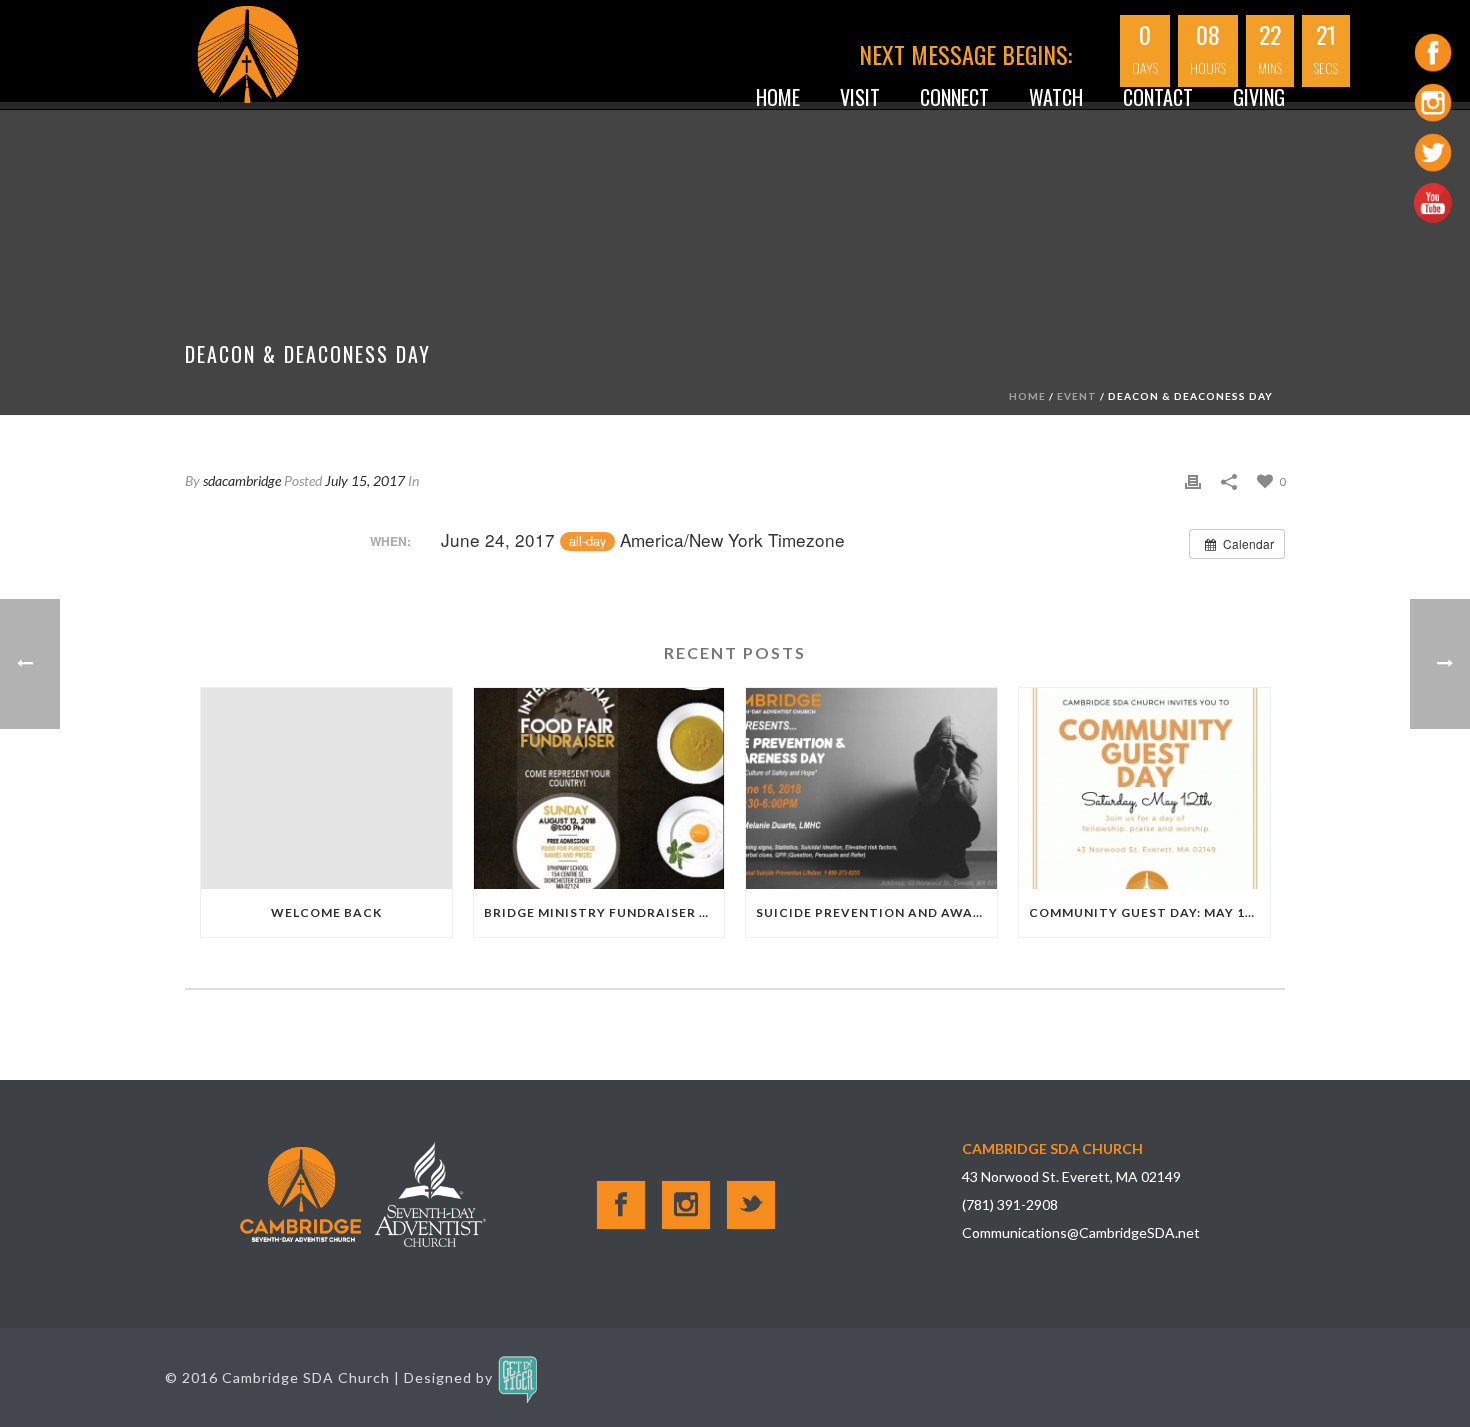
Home (778, 95)
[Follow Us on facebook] (621, 1205)
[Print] (1193, 480)
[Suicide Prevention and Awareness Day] (871, 788)
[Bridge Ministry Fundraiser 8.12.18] (599, 788)
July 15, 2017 (365, 480)
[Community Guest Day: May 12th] (1144, 788)
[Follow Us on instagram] (686, 1205)
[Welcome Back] (326, 788)
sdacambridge (242, 480)
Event (1077, 396)
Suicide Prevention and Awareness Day (876, 912)
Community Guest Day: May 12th (1149, 912)
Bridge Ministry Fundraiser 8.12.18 (604, 912)
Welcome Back (326, 912)
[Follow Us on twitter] (751, 1205)
